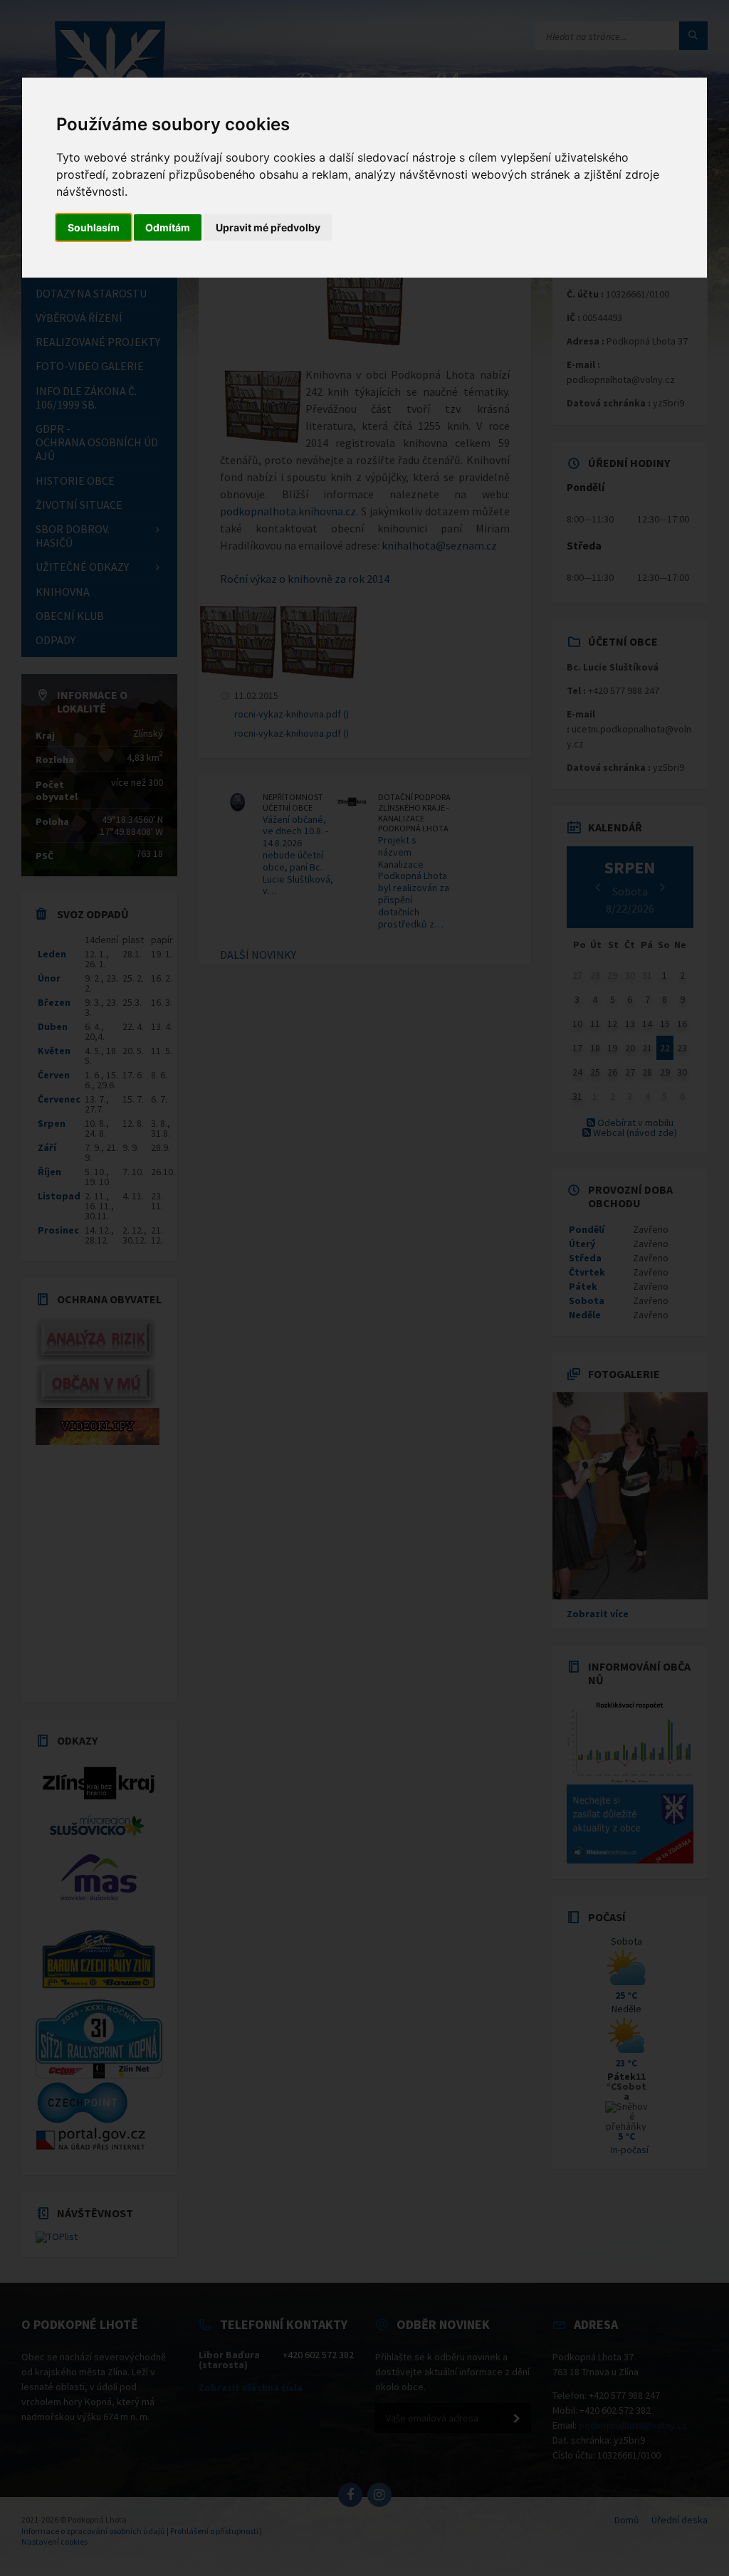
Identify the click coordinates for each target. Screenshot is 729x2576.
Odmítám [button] (168, 227)
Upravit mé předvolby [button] (268, 227)
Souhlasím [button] (94, 227)
